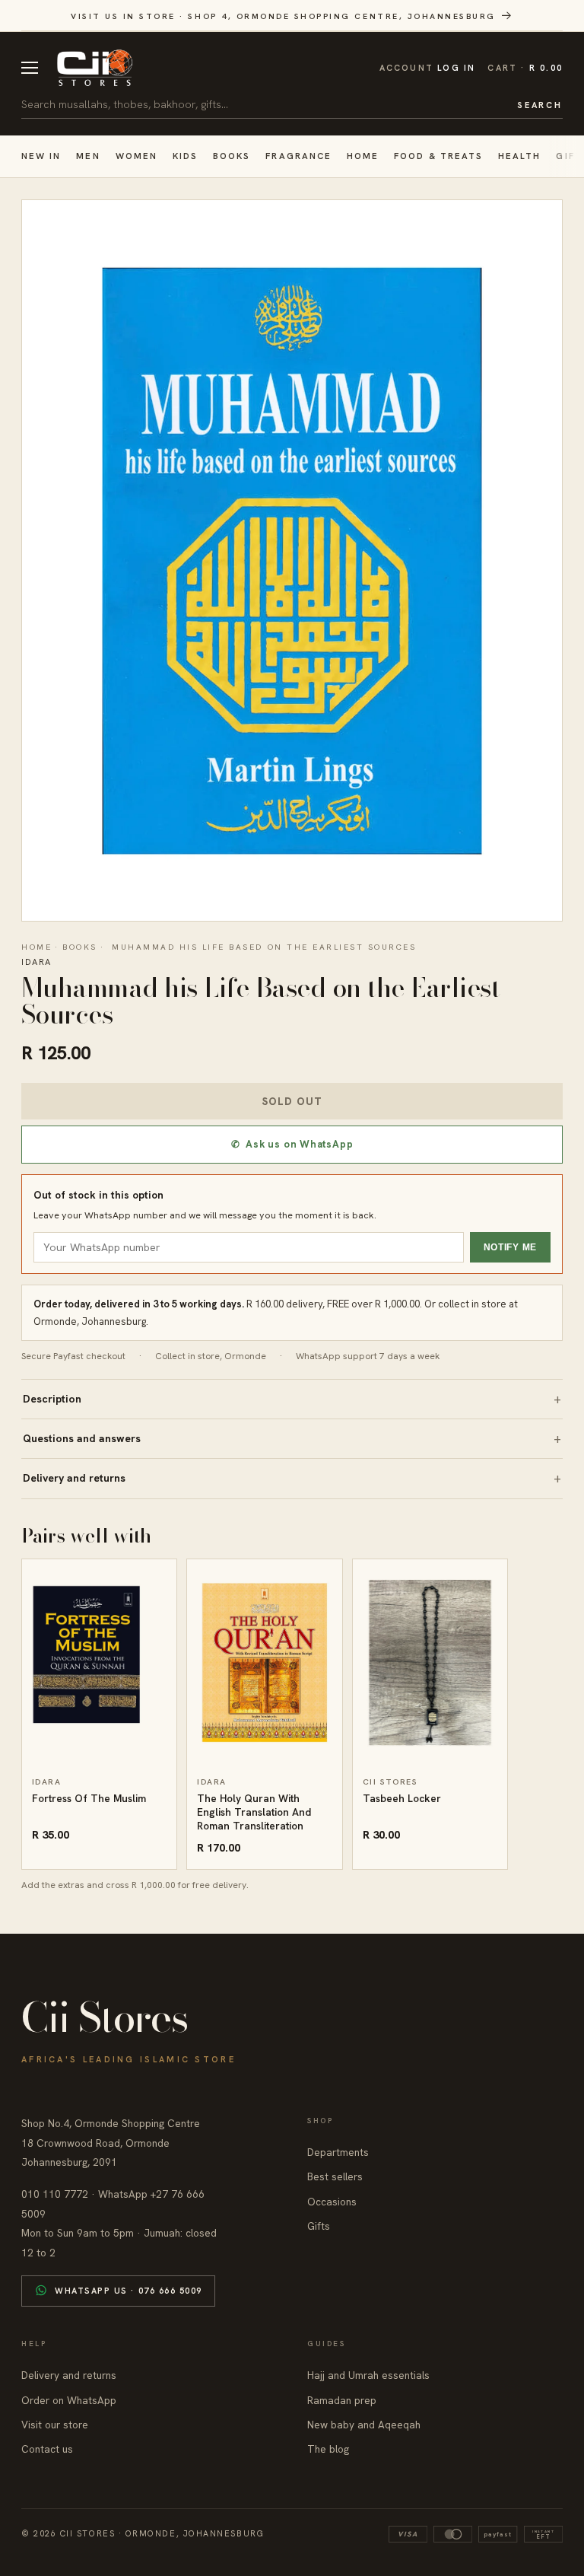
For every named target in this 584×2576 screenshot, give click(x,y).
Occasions (332, 2202)
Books (232, 156)
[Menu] (30, 68)
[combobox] (264, 104)
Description (52, 1399)
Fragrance (298, 156)
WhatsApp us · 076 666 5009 (129, 2291)
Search (540, 105)
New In (41, 156)
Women (136, 156)
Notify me (510, 1247)
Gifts (319, 2226)
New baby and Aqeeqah (364, 2425)
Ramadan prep (342, 2400)
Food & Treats (438, 156)
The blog (328, 2449)
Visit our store (55, 2425)
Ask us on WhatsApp (292, 1144)
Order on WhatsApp (69, 2400)
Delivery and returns (74, 1478)
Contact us (47, 2449)
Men (88, 156)
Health (519, 156)
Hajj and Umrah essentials (368, 2375)
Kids (185, 156)
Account (428, 68)
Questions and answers (82, 1438)
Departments (338, 2152)
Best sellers (335, 2176)
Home (363, 156)
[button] (525, 68)
